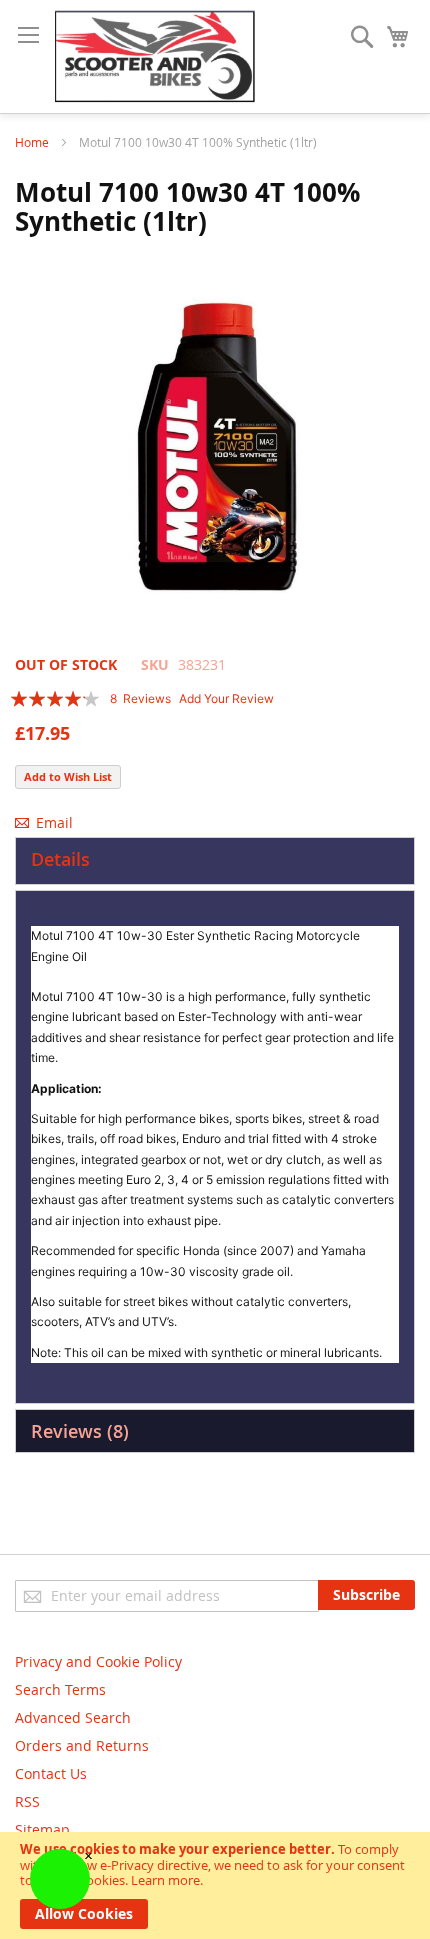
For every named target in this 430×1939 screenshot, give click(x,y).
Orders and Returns (82, 1745)
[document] (215, 1885)
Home (32, 142)
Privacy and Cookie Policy (98, 1661)
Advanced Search (73, 1717)
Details (60, 859)
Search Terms (60, 1689)
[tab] (215, 861)
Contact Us (51, 1773)
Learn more (165, 1880)
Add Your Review (226, 698)
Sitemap (42, 1829)
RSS (27, 1801)
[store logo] (155, 56)
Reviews (77, 1431)
